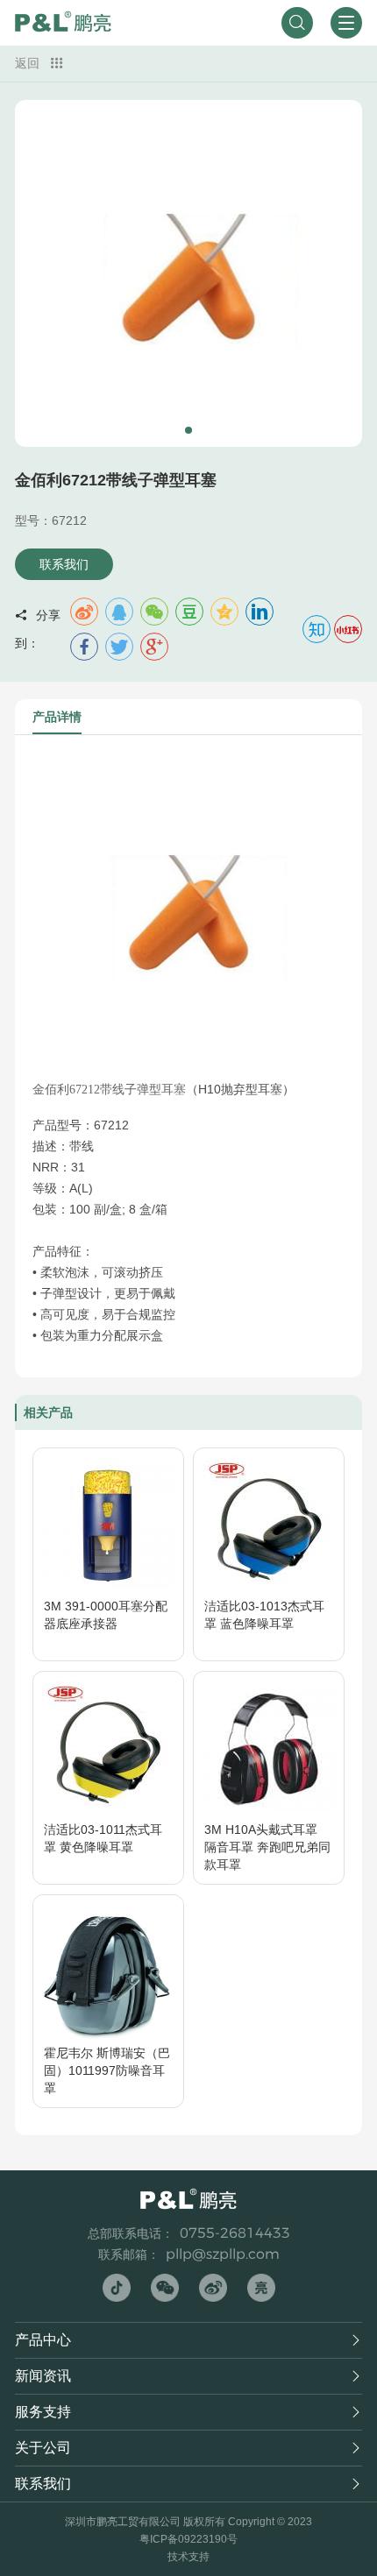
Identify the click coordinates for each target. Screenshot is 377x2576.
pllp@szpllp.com (223, 2254)
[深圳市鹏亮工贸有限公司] (63, 23)
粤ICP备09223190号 (188, 2539)
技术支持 (188, 2557)
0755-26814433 (235, 2233)
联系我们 (64, 564)
